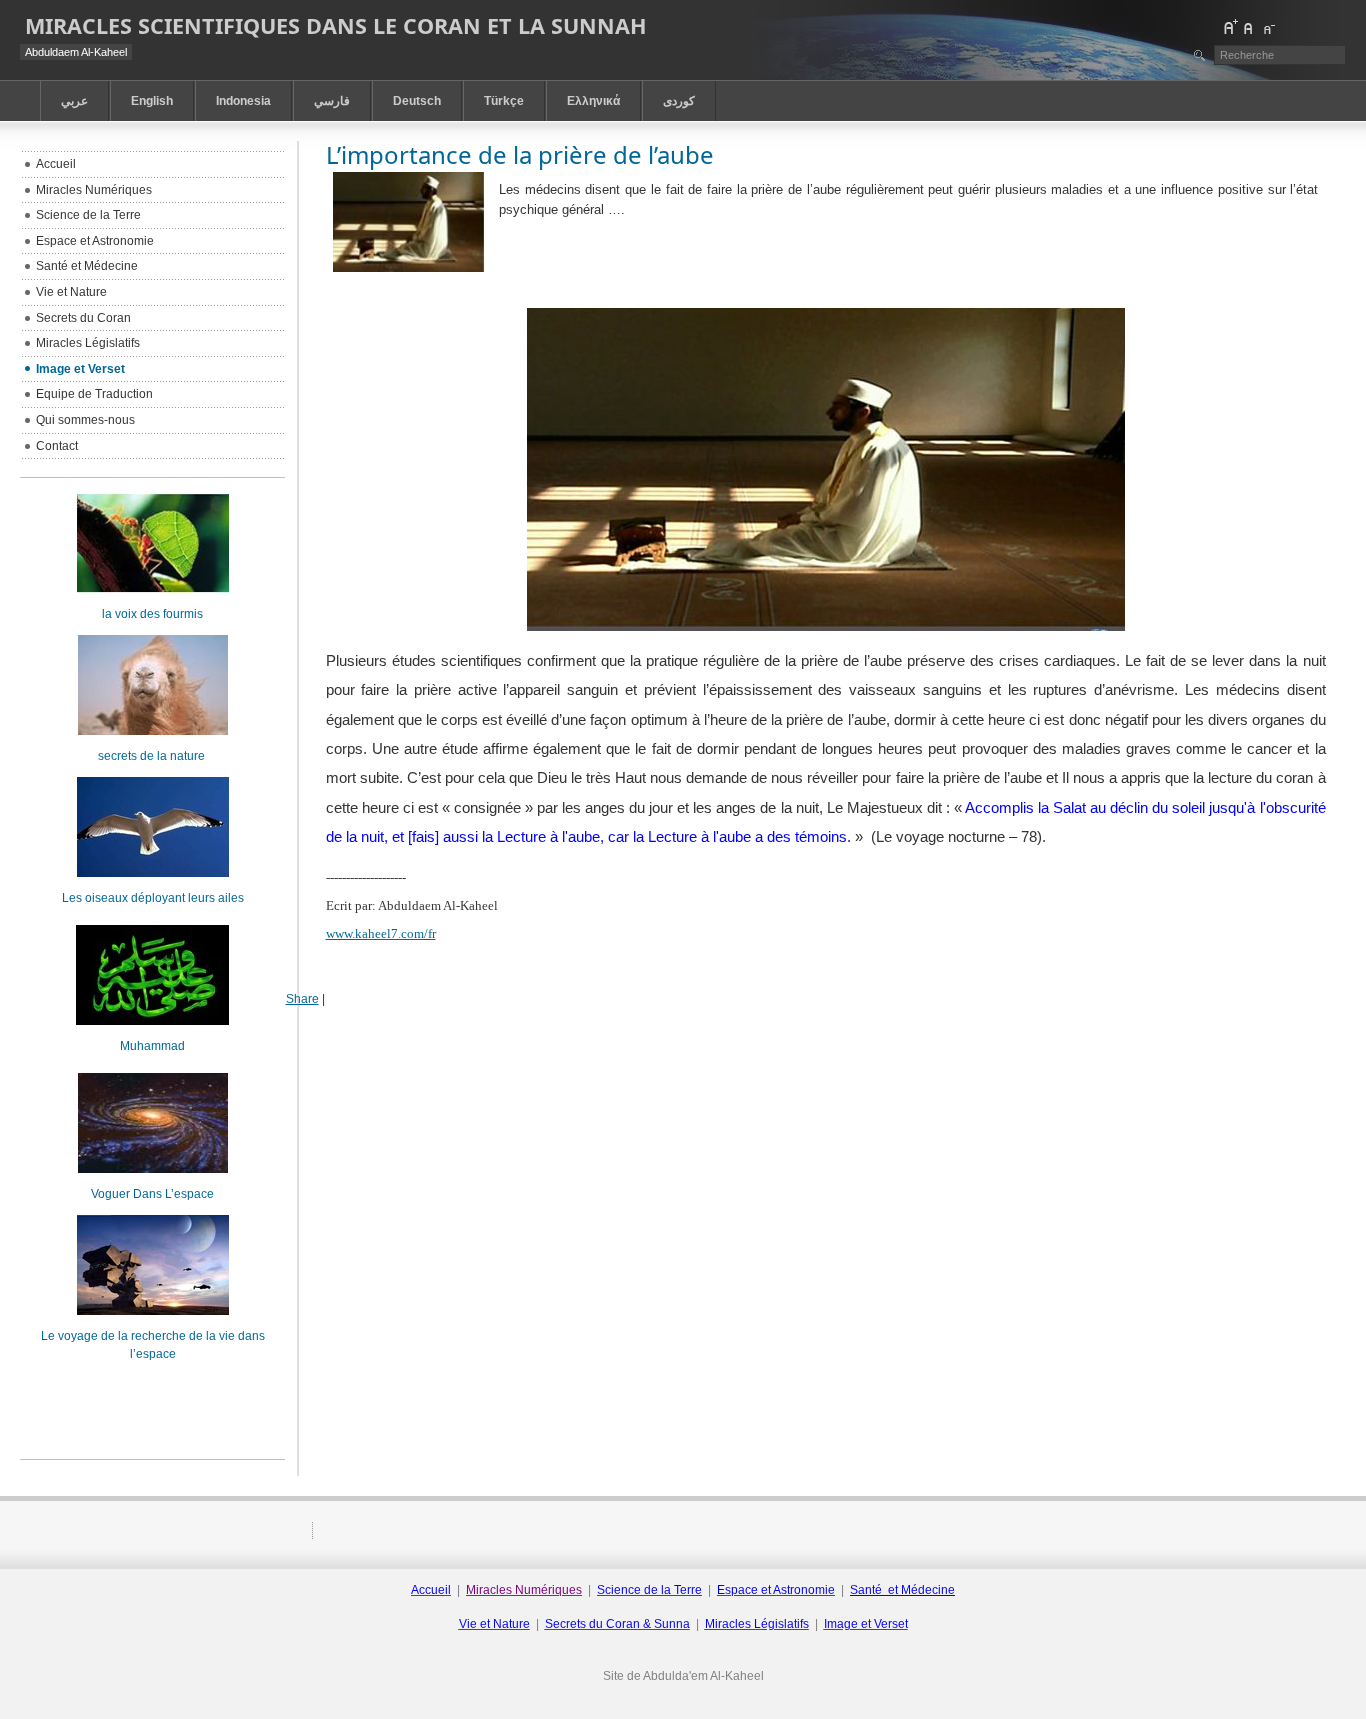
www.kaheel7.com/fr (381, 933)
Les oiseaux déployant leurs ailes (153, 898)
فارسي (332, 101)
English (152, 101)
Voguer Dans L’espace (152, 1194)
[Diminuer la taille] (1268, 27)
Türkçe (504, 101)
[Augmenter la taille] (1230, 27)
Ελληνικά (593, 101)
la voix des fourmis (152, 614)
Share (302, 999)
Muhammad (152, 1046)
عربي (74, 101)
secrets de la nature (153, 756)
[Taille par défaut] (1249, 27)
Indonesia (243, 101)
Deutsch (417, 101)
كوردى (679, 101)
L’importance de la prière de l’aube (520, 154)
